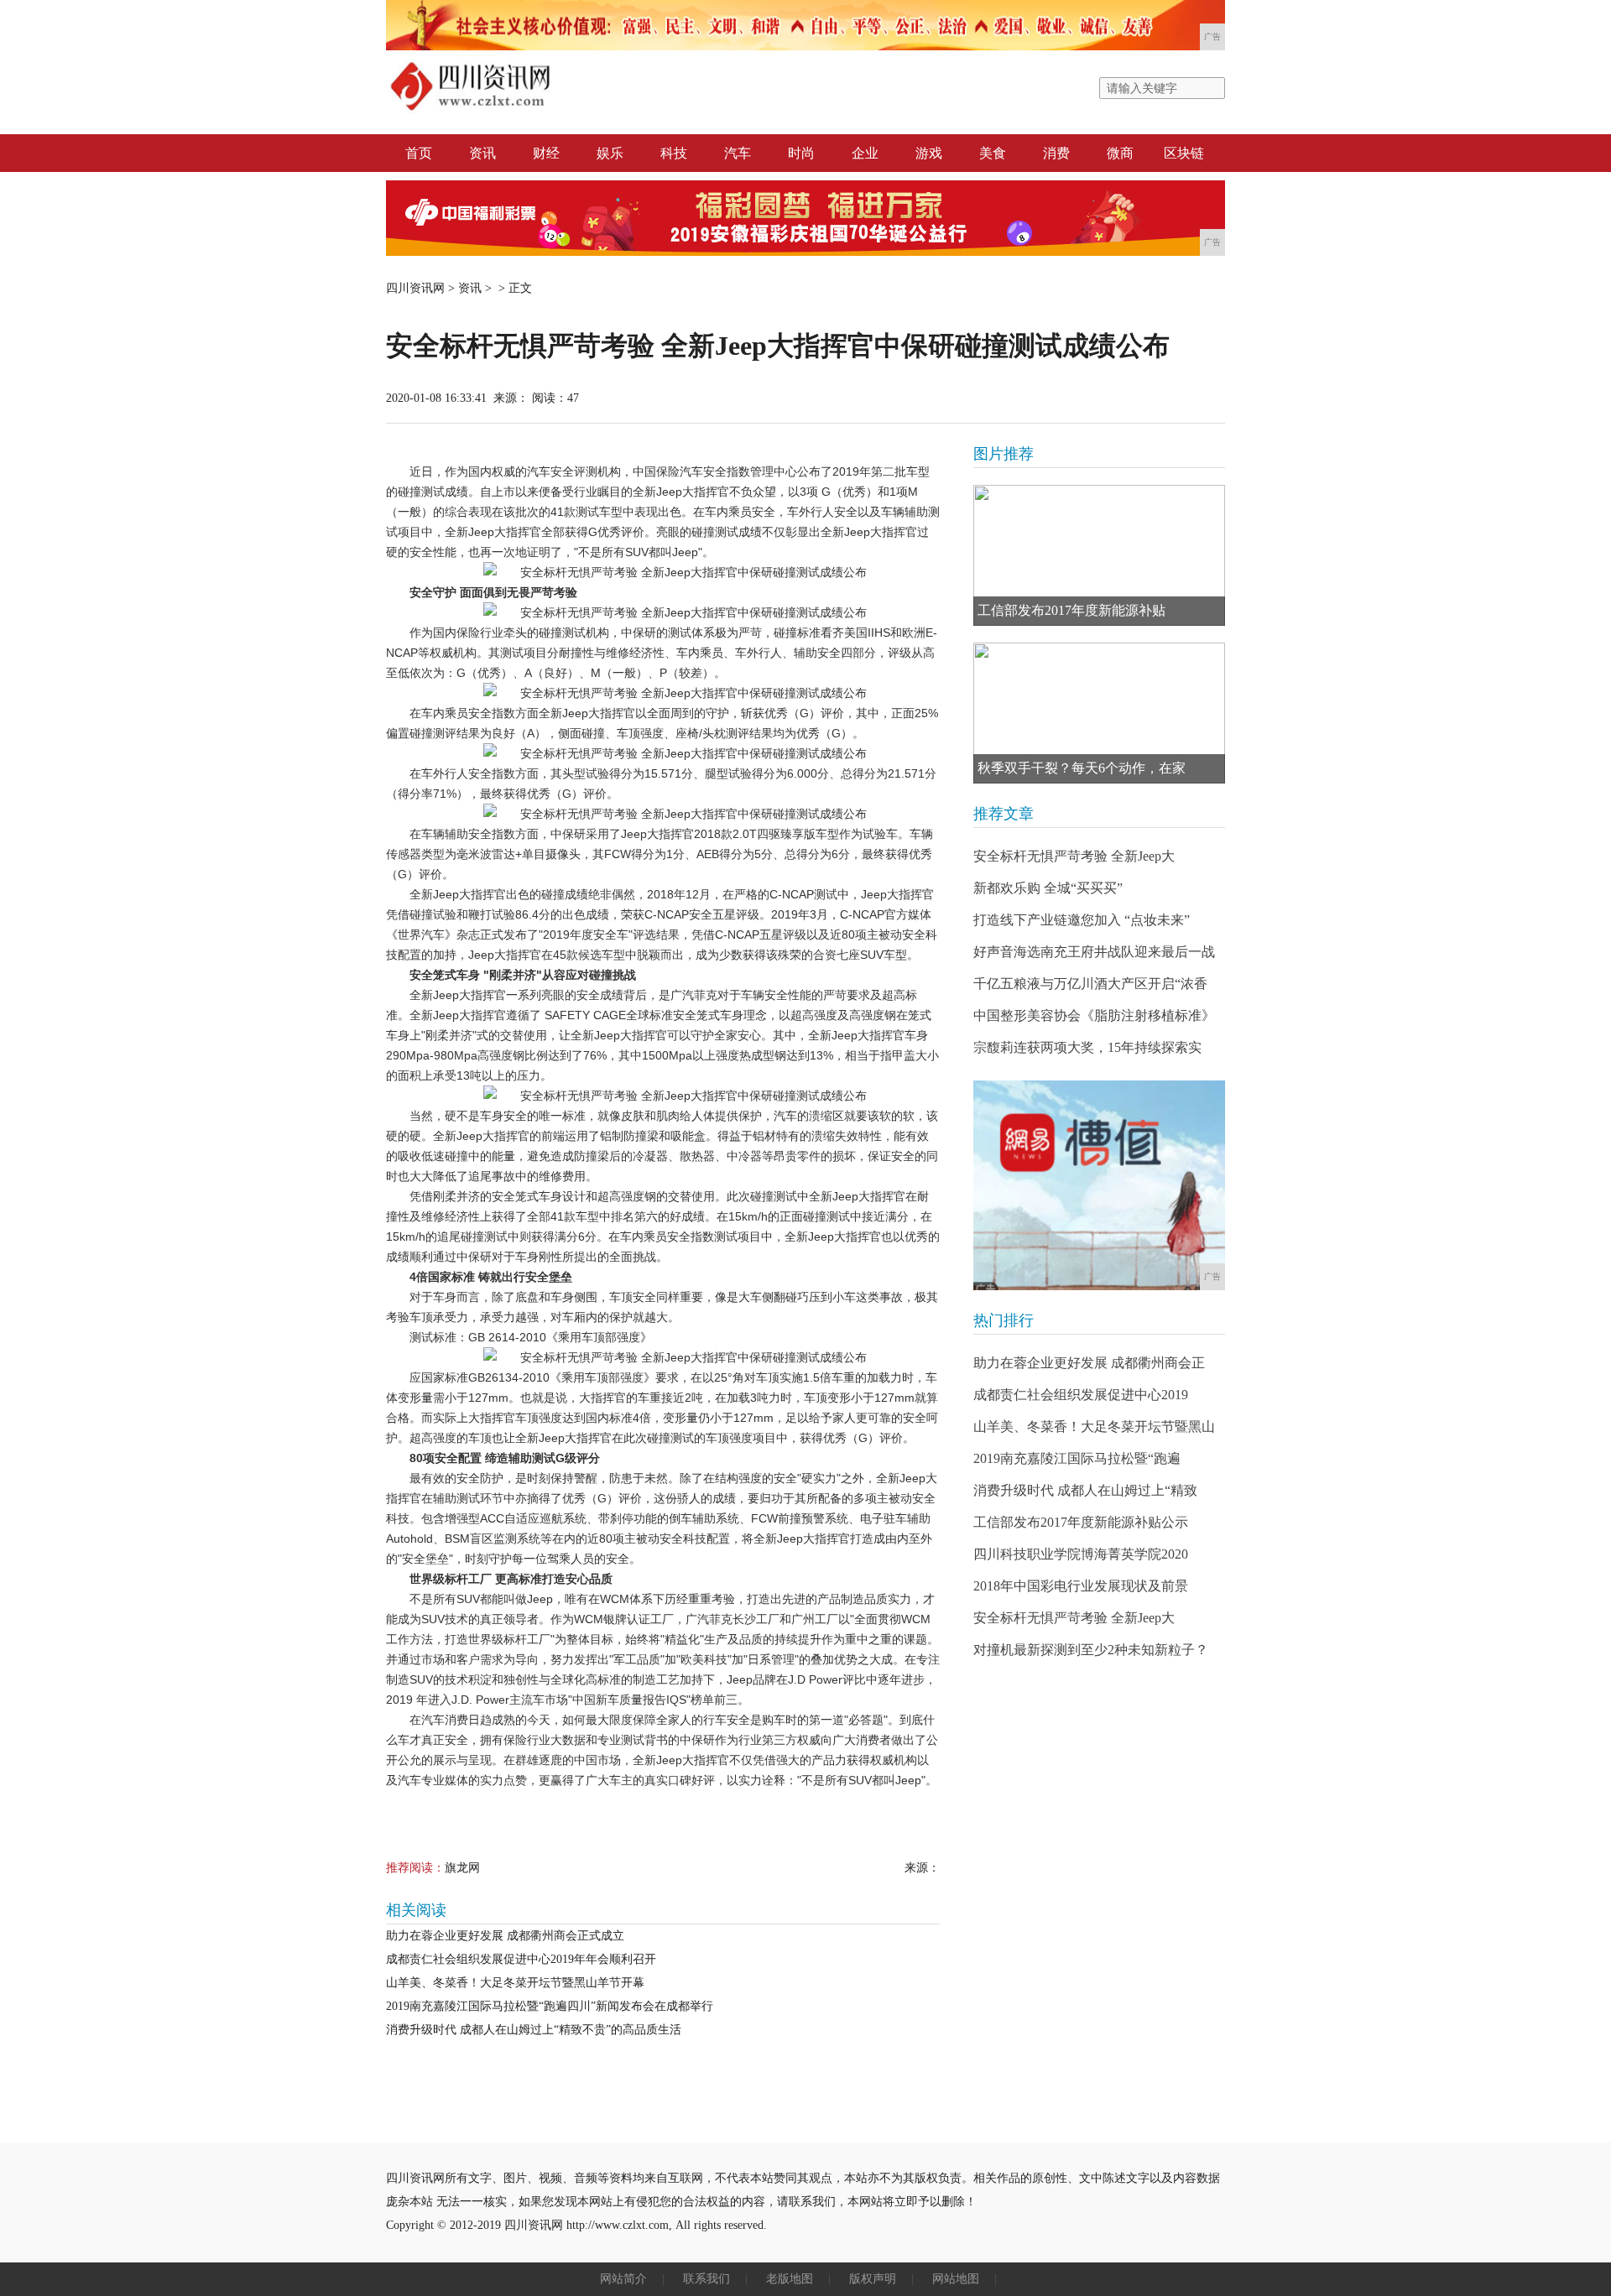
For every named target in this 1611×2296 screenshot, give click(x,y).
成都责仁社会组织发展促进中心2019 (1081, 1395)
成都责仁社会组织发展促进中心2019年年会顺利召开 (521, 1959)
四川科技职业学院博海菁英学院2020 (1081, 1554)
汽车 (738, 153)
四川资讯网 (415, 288)
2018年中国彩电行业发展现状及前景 (1081, 1586)
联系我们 (706, 2279)
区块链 (1184, 153)
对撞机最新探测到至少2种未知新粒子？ (1091, 1650)
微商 (1120, 153)
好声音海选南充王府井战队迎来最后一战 (1094, 952)
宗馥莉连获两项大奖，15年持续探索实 (1087, 1047)
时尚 (801, 153)
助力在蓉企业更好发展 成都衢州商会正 (1089, 1363)
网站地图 (956, 2279)
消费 (1056, 153)
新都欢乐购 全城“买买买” (1048, 888)
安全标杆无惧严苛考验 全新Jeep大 (1074, 856)
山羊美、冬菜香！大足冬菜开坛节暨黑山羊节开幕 (515, 1983)
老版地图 (790, 2279)
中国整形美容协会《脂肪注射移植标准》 (1094, 1015)
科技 (674, 153)
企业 (865, 153)
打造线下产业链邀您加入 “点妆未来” (1082, 920)
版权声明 (873, 2279)
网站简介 (623, 2279)
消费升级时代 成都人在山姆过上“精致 (1085, 1490)
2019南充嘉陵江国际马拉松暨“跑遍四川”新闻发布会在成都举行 (550, 2006)
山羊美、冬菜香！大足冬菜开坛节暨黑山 (1094, 1427)
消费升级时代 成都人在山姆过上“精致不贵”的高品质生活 (534, 2030)
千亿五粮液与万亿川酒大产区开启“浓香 (1090, 984)
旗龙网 (462, 1868)
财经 (546, 153)
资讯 (482, 153)
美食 (993, 153)
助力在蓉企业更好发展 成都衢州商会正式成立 (505, 1936)
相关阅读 (416, 1910)
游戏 (929, 153)
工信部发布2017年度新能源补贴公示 (1081, 1522)
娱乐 (610, 153)
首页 (419, 153)
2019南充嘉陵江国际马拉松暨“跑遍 (1077, 1458)
